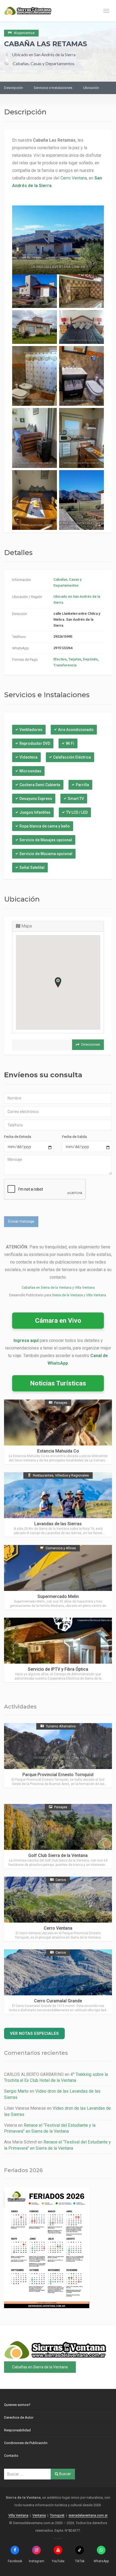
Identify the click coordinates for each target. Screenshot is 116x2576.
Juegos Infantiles (35, 812)
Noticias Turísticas (58, 1383)
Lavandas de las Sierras (58, 1524)
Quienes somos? (17, 2405)
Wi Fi (70, 743)
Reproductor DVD (35, 743)
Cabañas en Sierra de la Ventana (40, 2367)
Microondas (30, 771)
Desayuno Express (36, 799)
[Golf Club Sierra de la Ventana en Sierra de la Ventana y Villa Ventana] (58, 1836)
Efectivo (60, 659)
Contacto (11, 2456)
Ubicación (91, 88)
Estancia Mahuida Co (58, 1451)
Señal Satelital (32, 867)
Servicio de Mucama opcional (46, 854)
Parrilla (82, 785)
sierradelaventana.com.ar (88, 2515)
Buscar (65, 2474)
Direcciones (91, 1044)
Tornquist (57, 2515)
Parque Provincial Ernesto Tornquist (58, 1775)
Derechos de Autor (19, 2417)
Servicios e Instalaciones (53, 88)
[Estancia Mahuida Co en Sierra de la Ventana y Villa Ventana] (58, 1432)
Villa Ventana (96, 1295)
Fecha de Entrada (18, 1137)
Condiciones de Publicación (26, 2443)
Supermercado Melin (58, 1596)
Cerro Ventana (74, 178)
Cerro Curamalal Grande (58, 2001)
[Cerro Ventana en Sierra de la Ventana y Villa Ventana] (58, 1909)
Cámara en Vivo (58, 1321)
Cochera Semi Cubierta (40, 785)
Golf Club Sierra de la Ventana (58, 1855)
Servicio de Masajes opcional (46, 840)
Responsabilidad (17, 2430)
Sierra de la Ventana (67, 1295)
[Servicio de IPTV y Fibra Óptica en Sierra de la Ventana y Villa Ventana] (58, 1650)
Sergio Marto (16, 2091)
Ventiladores (31, 730)
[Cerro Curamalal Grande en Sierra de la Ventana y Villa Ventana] (58, 1982)
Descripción (13, 88)
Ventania (39, 2515)
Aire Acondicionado (76, 730)
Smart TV (76, 799)
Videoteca (28, 757)
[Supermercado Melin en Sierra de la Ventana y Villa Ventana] (58, 1577)
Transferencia (65, 665)
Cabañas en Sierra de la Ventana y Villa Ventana (58, 1287)
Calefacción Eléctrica (72, 757)
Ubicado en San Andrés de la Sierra (44, 54)
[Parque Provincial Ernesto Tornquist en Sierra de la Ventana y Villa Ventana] (58, 1755)
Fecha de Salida (74, 1137)
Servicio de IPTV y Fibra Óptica (58, 1669)
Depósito (90, 659)
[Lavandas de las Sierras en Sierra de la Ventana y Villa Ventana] (58, 1505)
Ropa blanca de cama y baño (45, 826)
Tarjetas (75, 659)
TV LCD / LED (77, 812)
